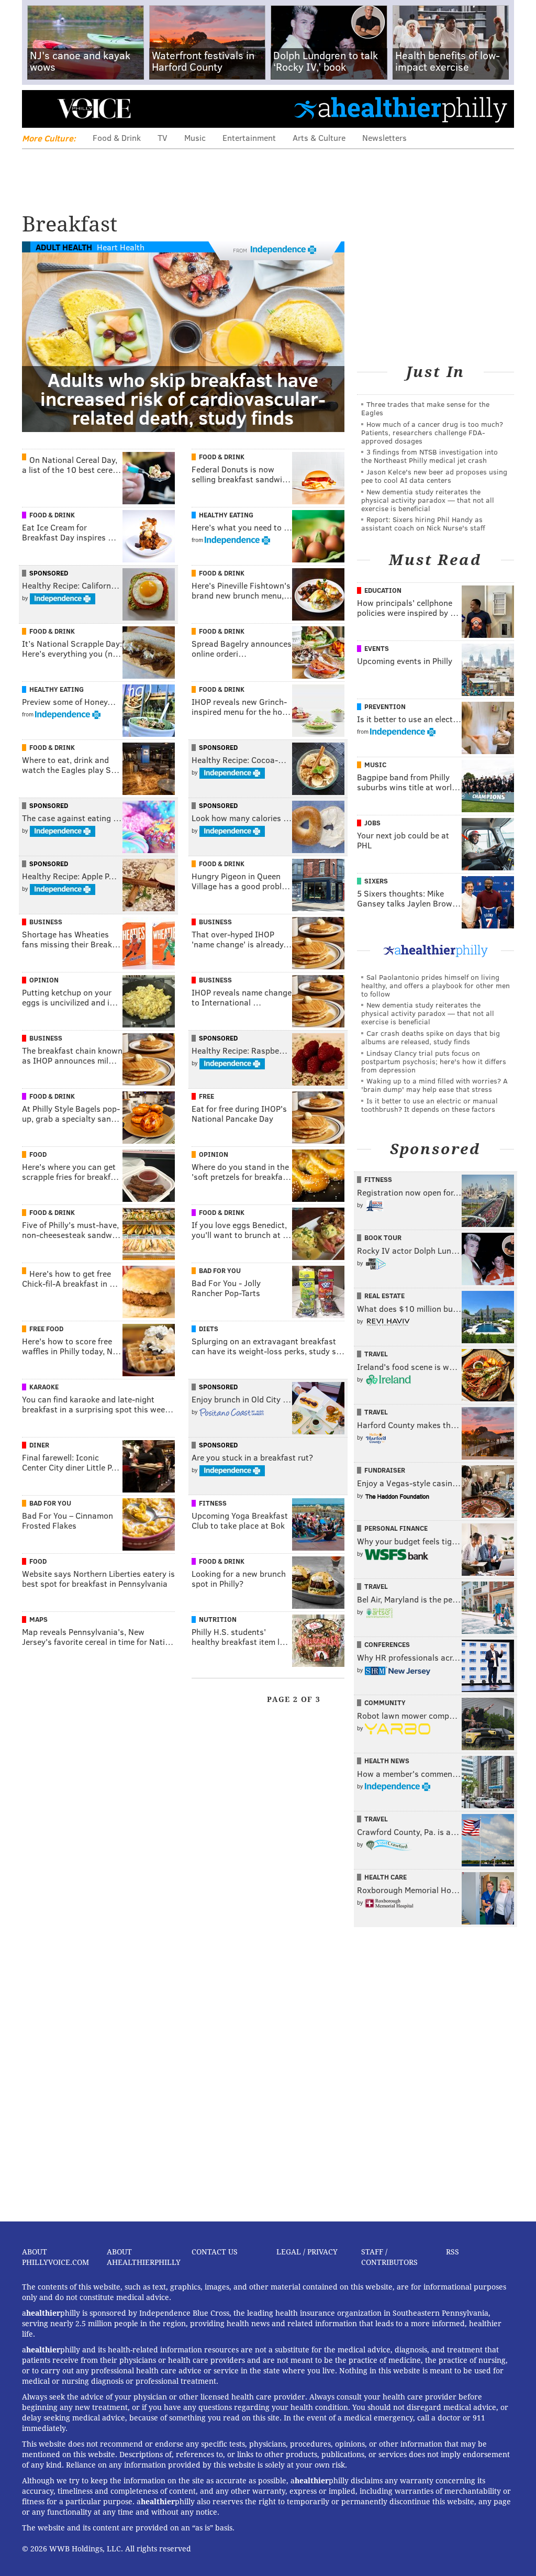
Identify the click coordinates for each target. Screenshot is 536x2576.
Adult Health (64, 247)
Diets (209, 1329)
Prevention (385, 706)
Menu (39, 109)
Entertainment (249, 137)
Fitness (213, 1503)
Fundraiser (385, 1470)
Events (377, 648)
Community (385, 1702)
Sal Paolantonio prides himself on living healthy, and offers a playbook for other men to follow (435, 985)
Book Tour (383, 1237)
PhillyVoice (94, 108)
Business (46, 922)
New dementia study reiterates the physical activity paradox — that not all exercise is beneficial (428, 500)
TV (163, 137)
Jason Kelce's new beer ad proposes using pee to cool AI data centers (434, 476)
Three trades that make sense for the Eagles (425, 408)
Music (195, 137)
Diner (39, 1445)
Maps (38, 1619)
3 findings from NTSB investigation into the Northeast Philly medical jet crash (429, 456)
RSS (453, 2252)
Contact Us (215, 2252)
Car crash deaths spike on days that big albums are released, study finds (431, 1037)
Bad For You (220, 1270)
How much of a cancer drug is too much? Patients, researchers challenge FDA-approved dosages (432, 432)
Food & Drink (117, 137)
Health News (387, 1761)
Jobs (372, 823)
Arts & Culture (319, 137)
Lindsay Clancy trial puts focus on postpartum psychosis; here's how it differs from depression (434, 1061)
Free (206, 1096)
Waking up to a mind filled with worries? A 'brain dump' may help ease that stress (434, 1085)
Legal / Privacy (307, 2252)
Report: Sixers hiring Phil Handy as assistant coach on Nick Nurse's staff (423, 523)
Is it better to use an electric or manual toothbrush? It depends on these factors (429, 1105)
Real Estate (384, 1296)
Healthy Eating (226, 515)
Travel (376, 1354)
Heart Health (121, 247)
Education (383, 590)
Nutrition (218, 1619)
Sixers (376, 881)
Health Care (386, 1877)
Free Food (46, 1329)
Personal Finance (396, 1528)
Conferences (387, 1644)
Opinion (44, 980)
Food (38, 1154)
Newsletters (384, 137)
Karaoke (44, 1387)
